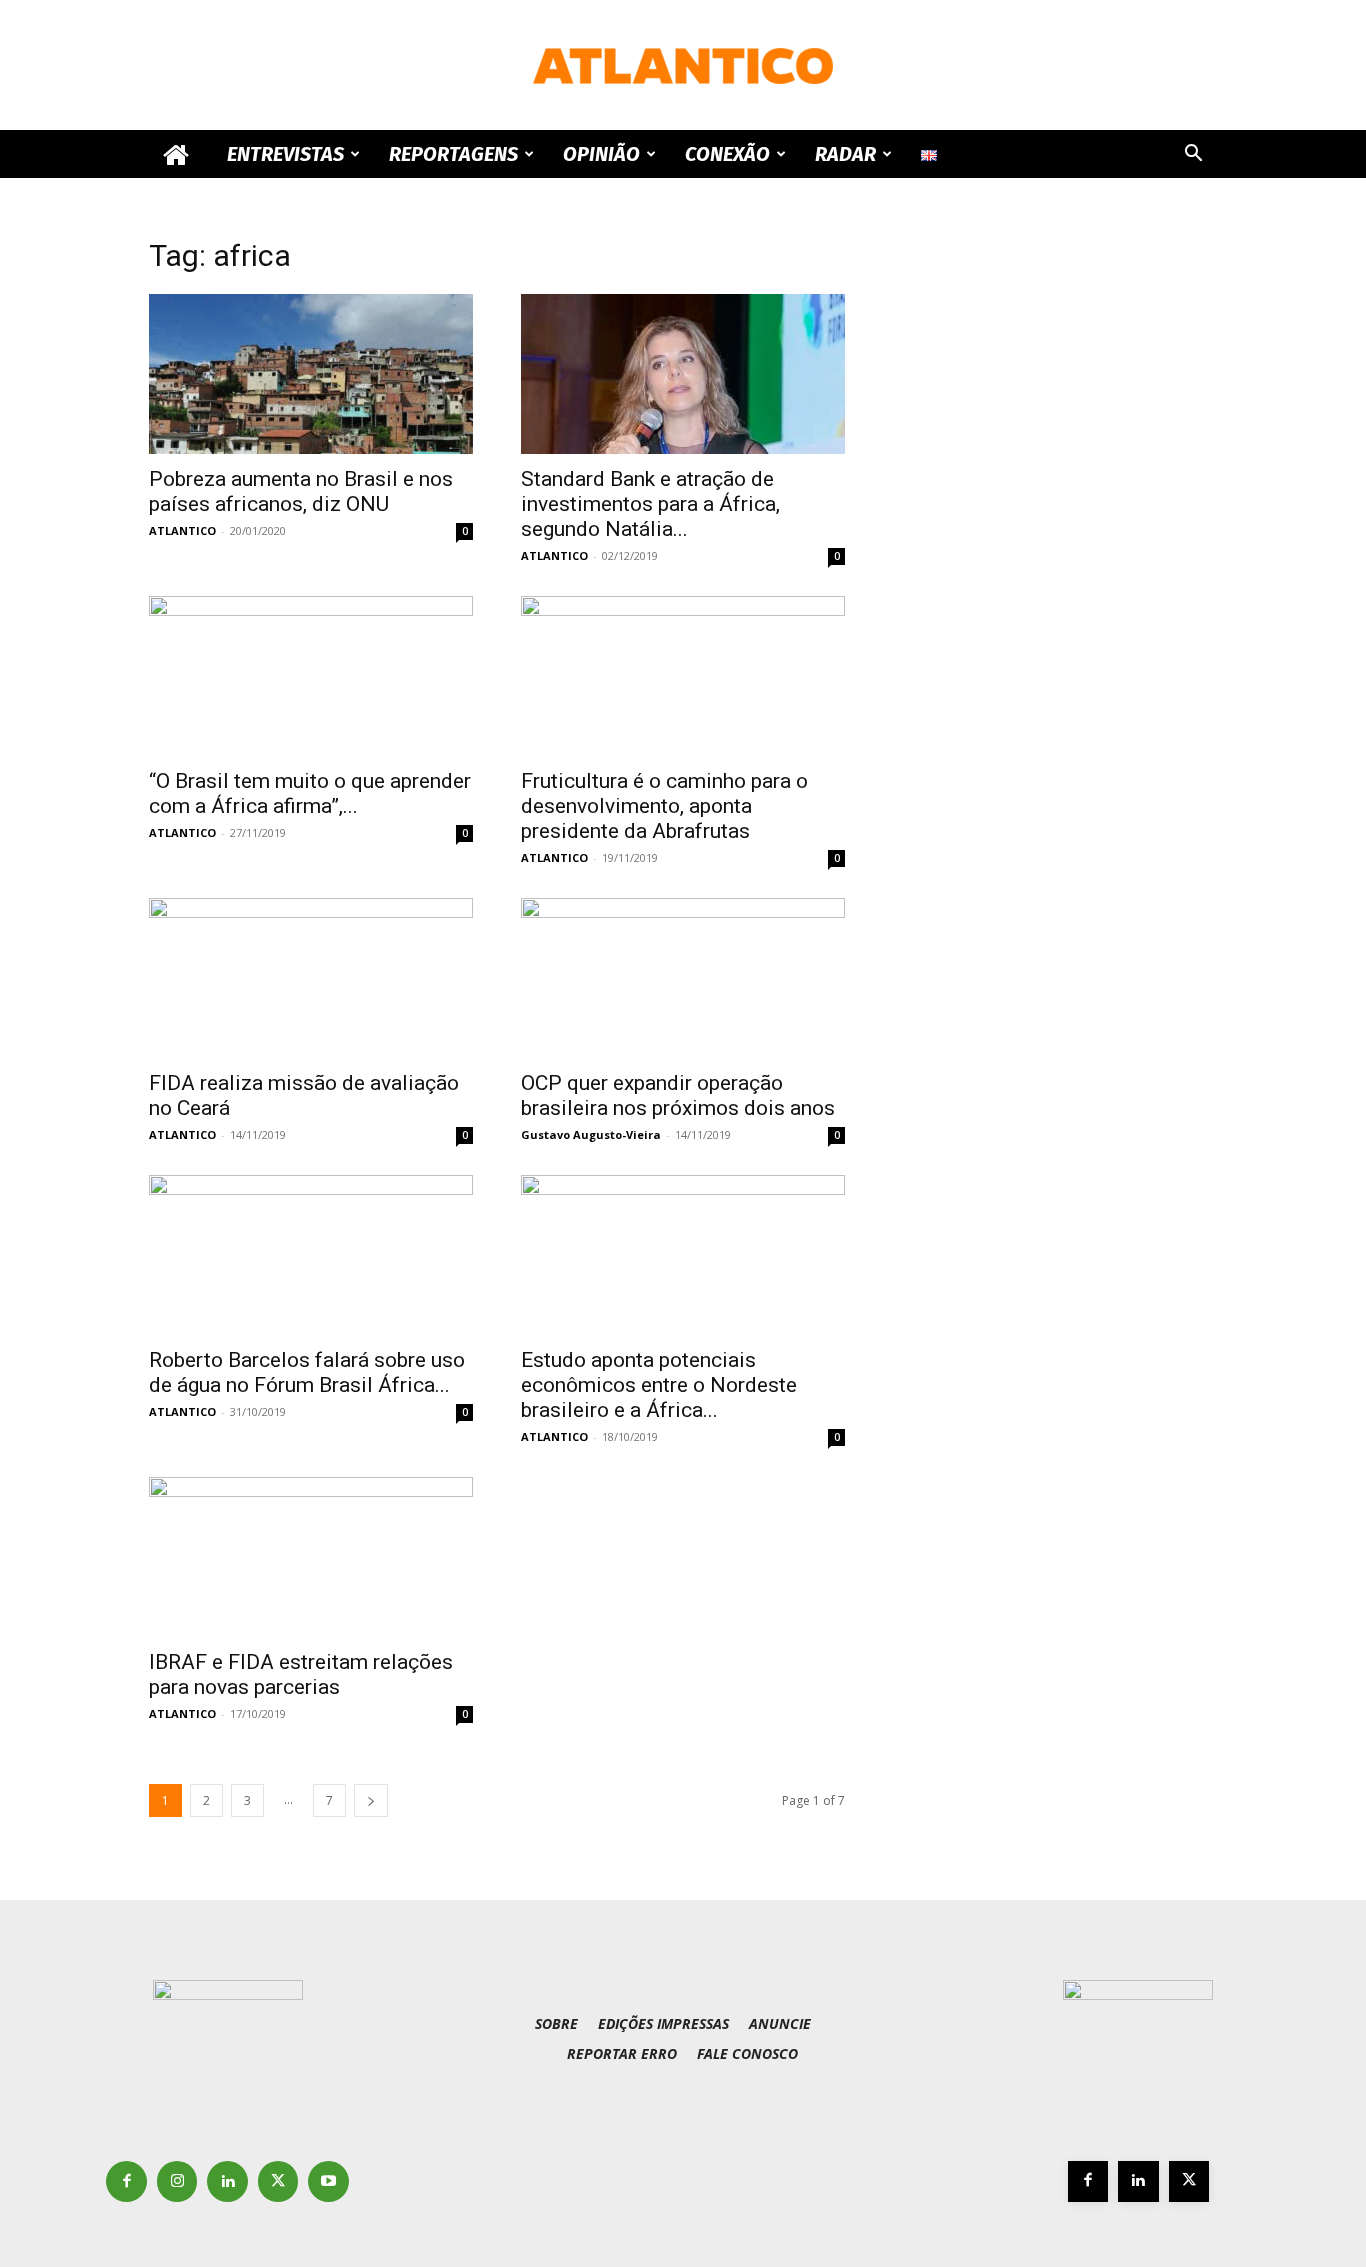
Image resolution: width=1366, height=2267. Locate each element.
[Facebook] (126, 2181)
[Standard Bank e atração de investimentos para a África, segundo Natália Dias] (683, 374)
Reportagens (453, 154)
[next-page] (371, 1800)
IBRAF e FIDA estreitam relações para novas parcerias (301, 1674)
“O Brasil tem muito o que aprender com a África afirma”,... (310, 793)
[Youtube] (328, 2181)
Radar (845, 154)
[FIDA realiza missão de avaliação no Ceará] (311, 978)
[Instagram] (177, 2181)
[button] (1193, 155)
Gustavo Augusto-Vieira (591, 1134)
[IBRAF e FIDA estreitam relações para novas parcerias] (311, 1557)
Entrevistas (285, 154)
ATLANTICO (182, 530)
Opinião (601, 154)
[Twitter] (278, 2181)
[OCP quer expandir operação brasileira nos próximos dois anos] (683, 978)
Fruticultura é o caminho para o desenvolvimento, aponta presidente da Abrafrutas (664, 806)
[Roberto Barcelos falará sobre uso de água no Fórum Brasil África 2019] (311, 1255)
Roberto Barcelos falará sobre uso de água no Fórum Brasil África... (307, 1372)
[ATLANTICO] (683, 66)
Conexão (727, 154)
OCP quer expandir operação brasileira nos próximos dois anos (678, 1095)
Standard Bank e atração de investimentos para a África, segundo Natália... (650, 504)
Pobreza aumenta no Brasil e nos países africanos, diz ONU (301, 491)
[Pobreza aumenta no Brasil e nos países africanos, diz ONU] (311, 374)
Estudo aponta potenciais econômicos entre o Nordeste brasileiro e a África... (659, 1385)
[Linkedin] (227, 2181)
